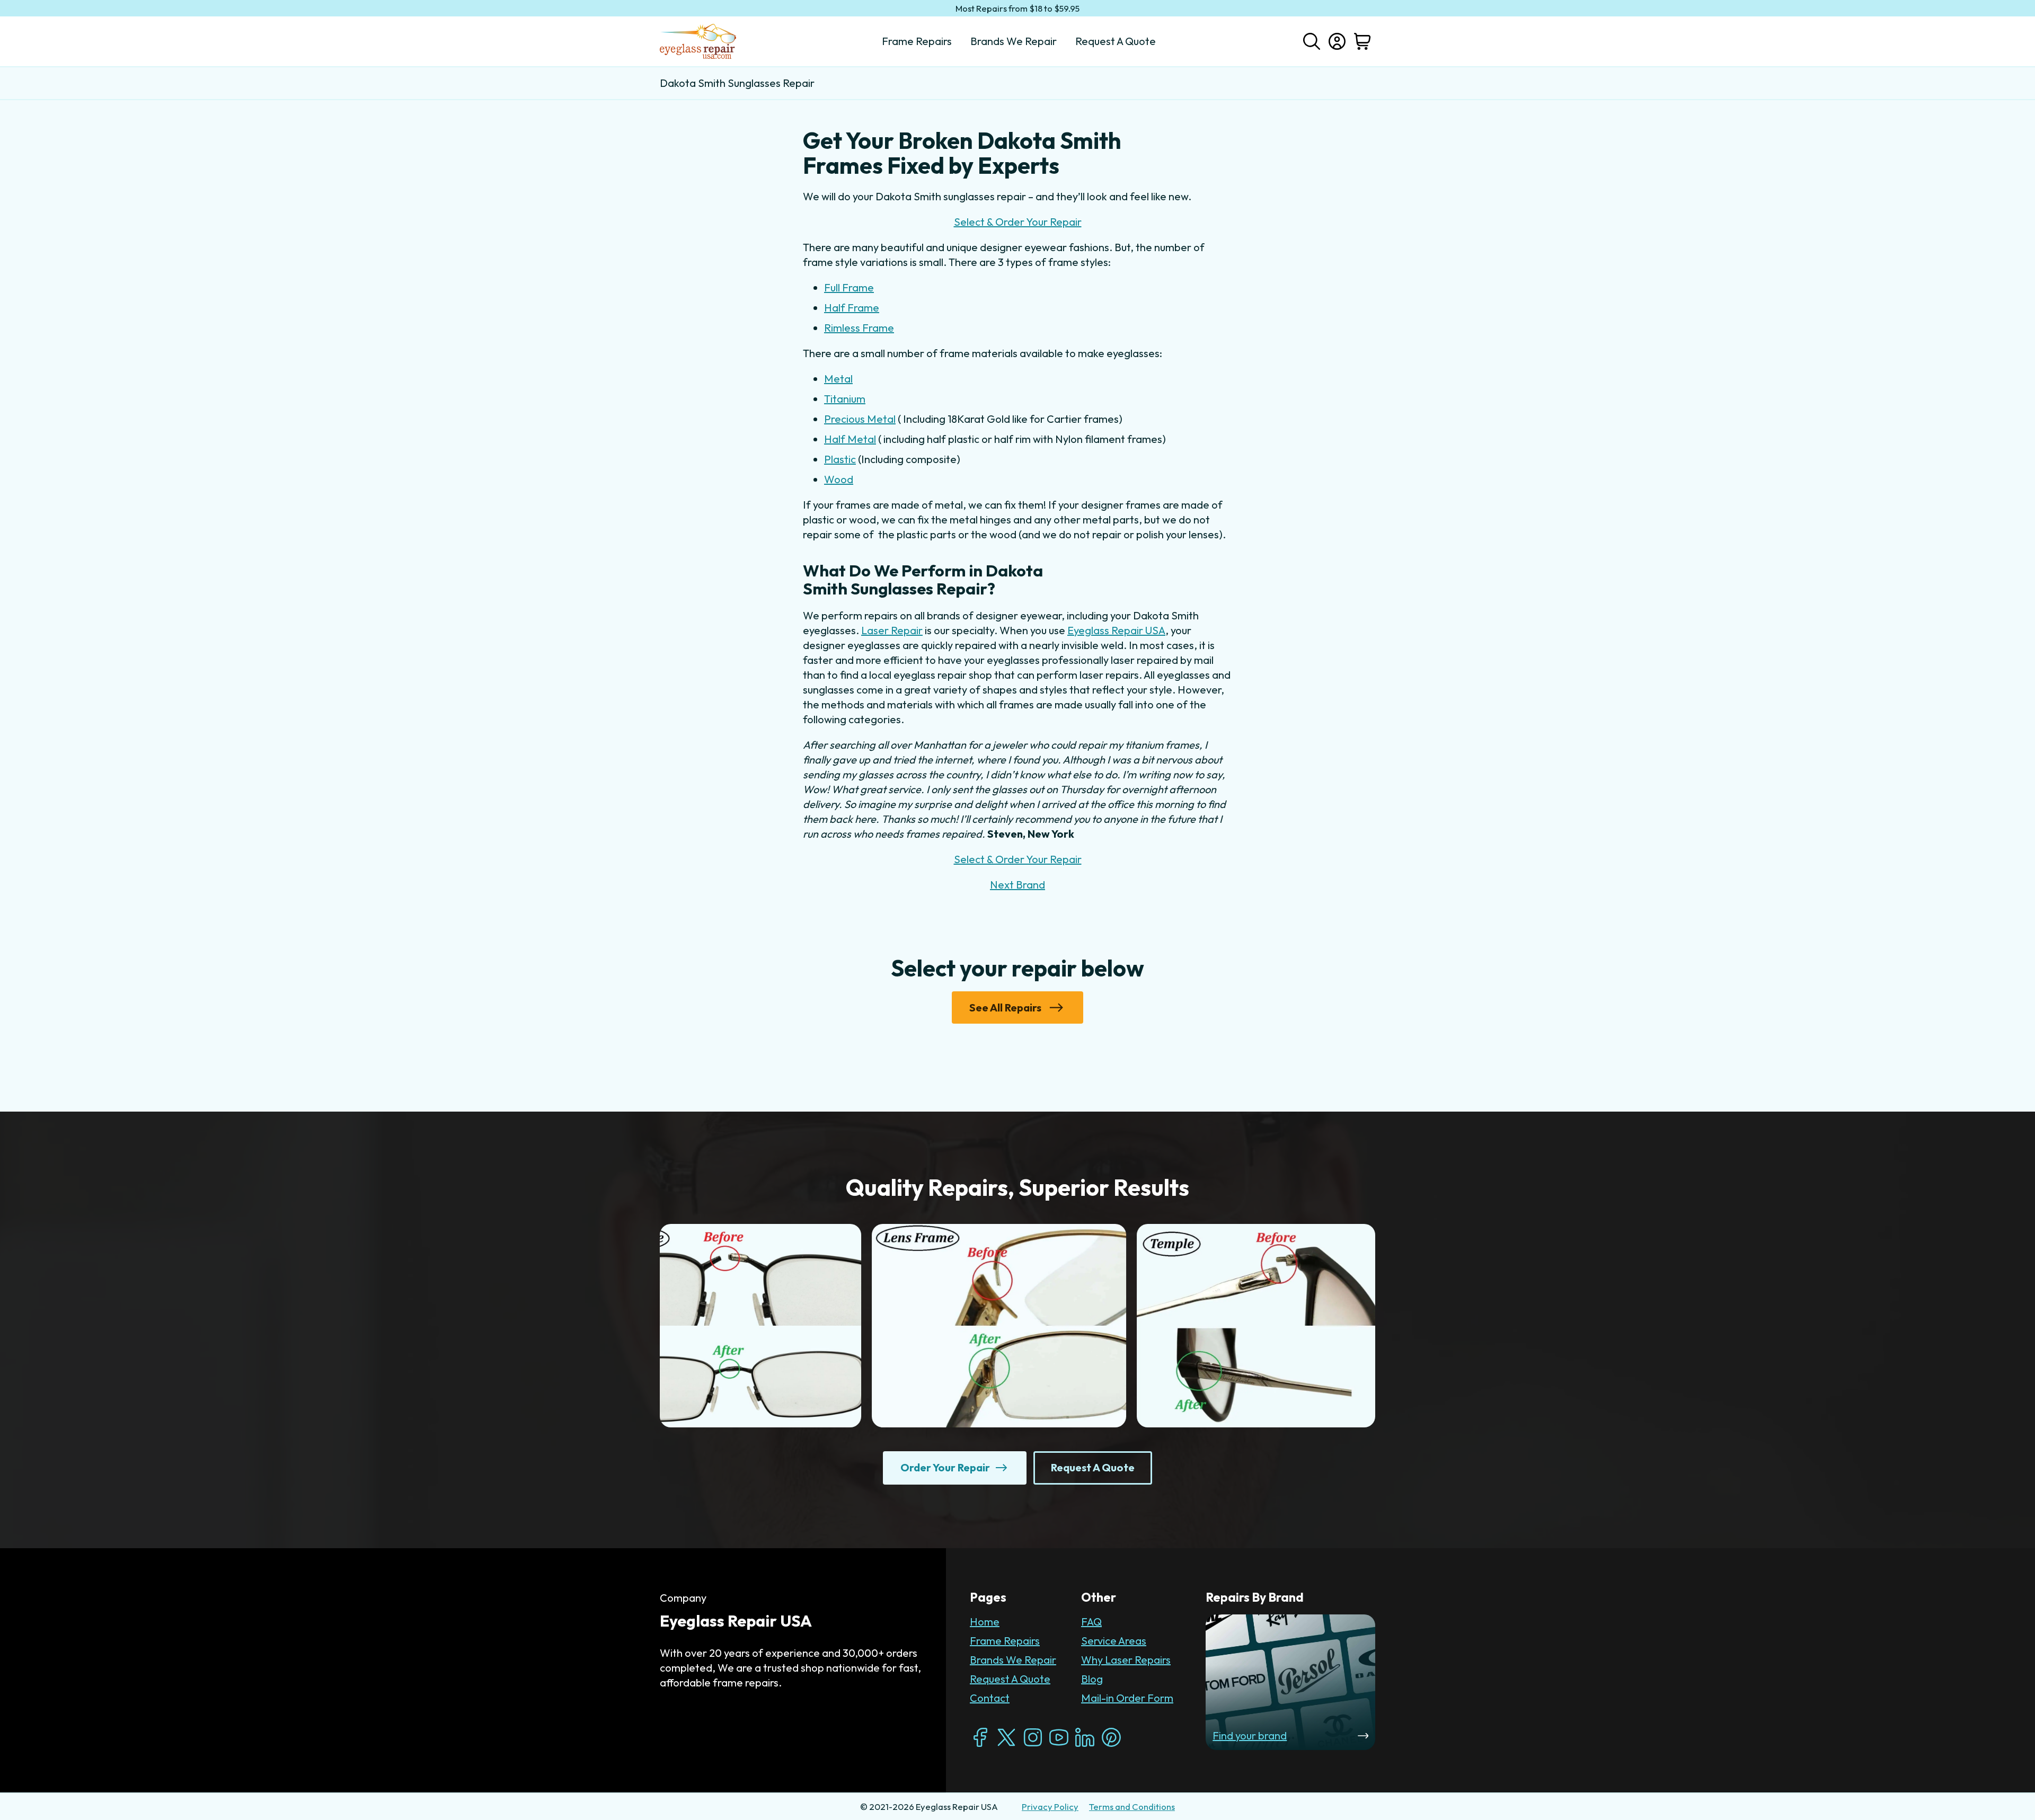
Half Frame (852, 308)
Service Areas (1114, 1641)
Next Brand (1017, 885)
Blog (1092, 1679)
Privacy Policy (1050, 1806)
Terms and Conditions (1132, 1806)
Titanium (845, 399)
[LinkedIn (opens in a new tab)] (1085, 1737)
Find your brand (1250, 1735)
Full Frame (849, 287)
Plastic (840, 459)
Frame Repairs (1005, 1641)
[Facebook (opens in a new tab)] (980, 1737)
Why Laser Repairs (1126, 1660)
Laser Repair (892, 630)
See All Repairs (1005, 1007)
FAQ (1091, 1622)
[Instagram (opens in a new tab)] (1033, 1737)
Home (985, 1622)
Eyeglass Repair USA (1116, 630)
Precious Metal (860, 419)
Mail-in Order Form (1127, 1698)
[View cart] (1362, 41)
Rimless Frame (859, 328)
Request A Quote (1010, 1679)
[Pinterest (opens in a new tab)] (1111, 1737)
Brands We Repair (1013, 1660)
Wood (839, 479)
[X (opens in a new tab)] (1006, 1737)
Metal (838, 379)
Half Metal (850, 439)
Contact (990, 1698)
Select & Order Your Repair (1018, 222)
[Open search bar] (1312, 40)
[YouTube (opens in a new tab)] (1059, 1737)
